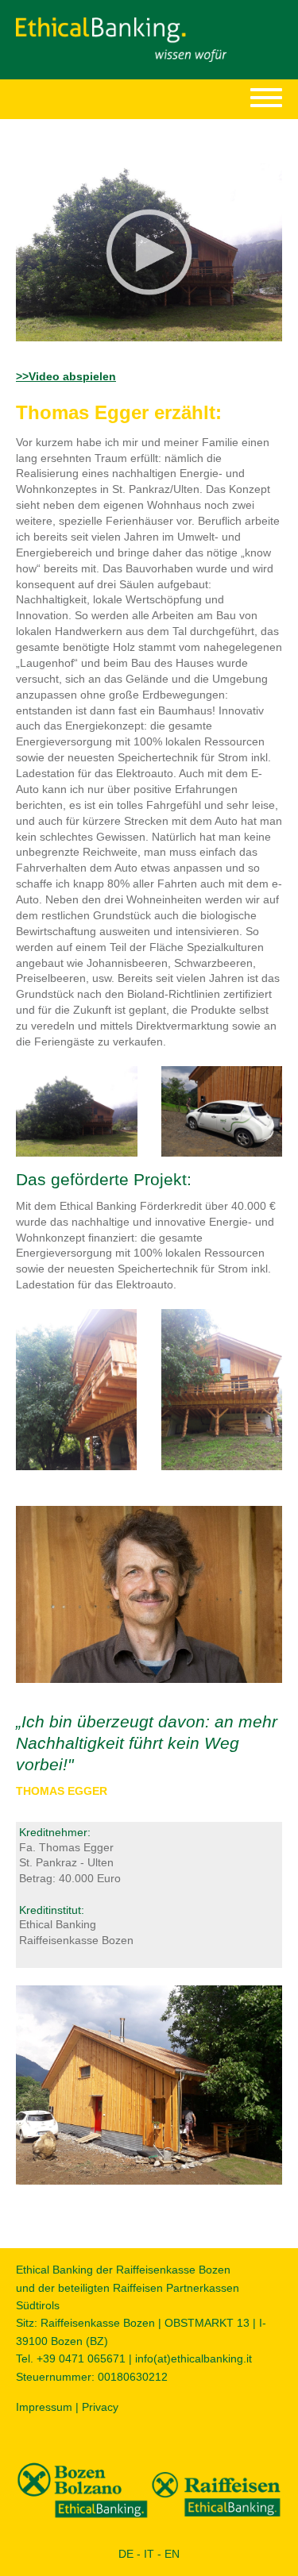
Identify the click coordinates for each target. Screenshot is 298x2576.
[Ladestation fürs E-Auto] (222, 1111)
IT (149, 2554)
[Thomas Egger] (149, 1593)
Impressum (44, 2407)
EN (172, 2554)
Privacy (100, 2407)
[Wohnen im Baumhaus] (77, 1111)
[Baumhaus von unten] (76, 1388)
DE (126, 2554)
